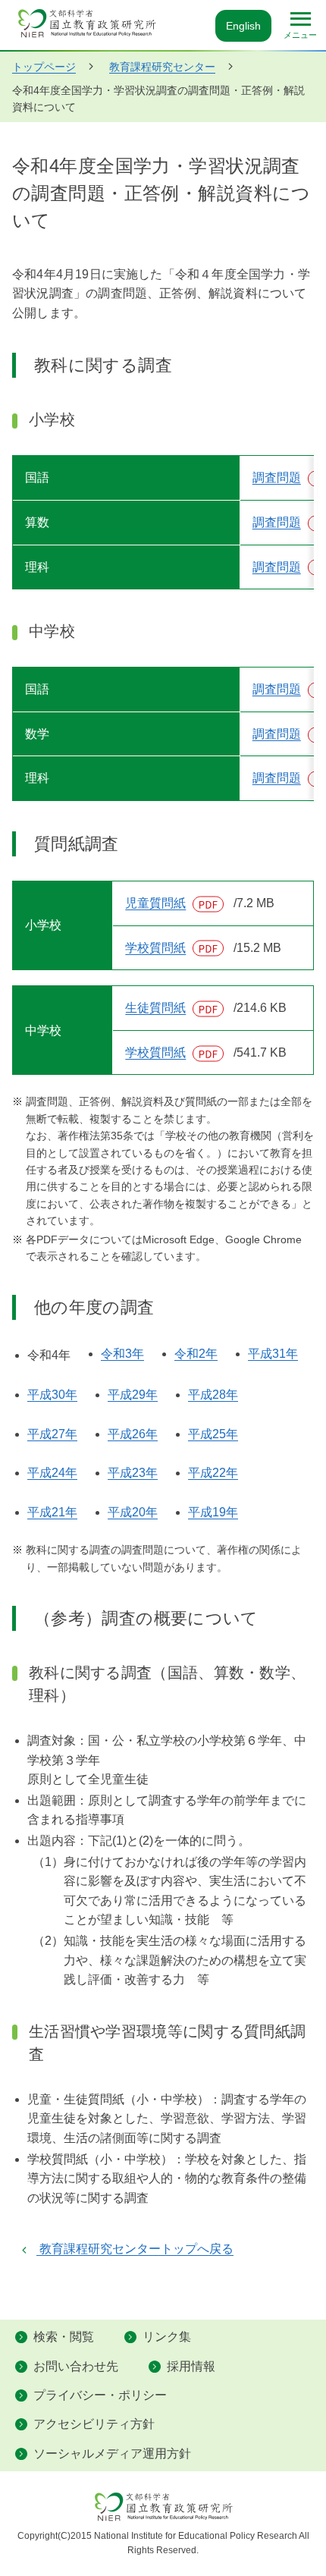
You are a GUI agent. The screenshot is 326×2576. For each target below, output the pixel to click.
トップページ (44, 67)
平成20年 (133, 1512)
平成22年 (213, 1473)
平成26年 (133, 1434)
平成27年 (52, 1434)
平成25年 (213, 1434)
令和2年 (196, 1354)
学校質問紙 (176, 948)
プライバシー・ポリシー (100, 2395)
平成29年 (133, 1395)
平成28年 (213, 1395)
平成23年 (133, 1473)
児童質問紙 (176, 903)
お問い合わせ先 (76, 2366)
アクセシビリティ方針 (94, 2424)
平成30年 (52, 1395)
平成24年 (52, 1473)
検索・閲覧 (64, 2337)
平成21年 (52, 1512)
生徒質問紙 (176, 1008)
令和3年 (122, 1354)
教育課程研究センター (162, 67)
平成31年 (273, 1354)
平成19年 (213, 1512)
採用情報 (191, 2366)
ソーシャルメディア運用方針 (112, 2453)
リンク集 (167, 2337)
